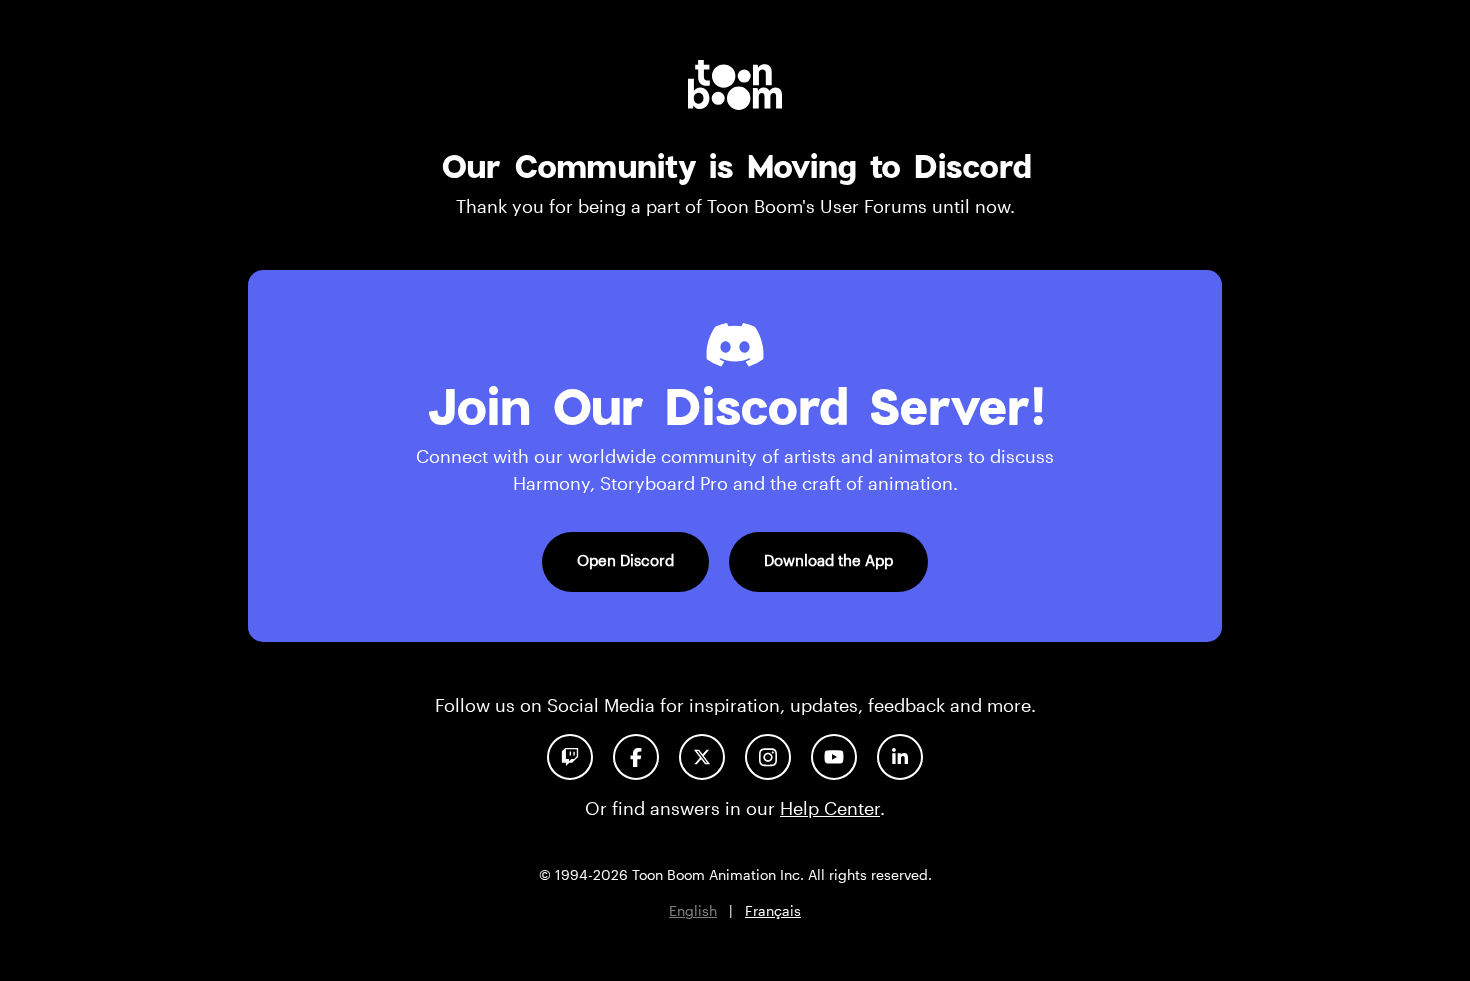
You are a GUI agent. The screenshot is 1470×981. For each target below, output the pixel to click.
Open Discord (625, 560)
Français (773, 910)
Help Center (830, 808)
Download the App (828, 560)
